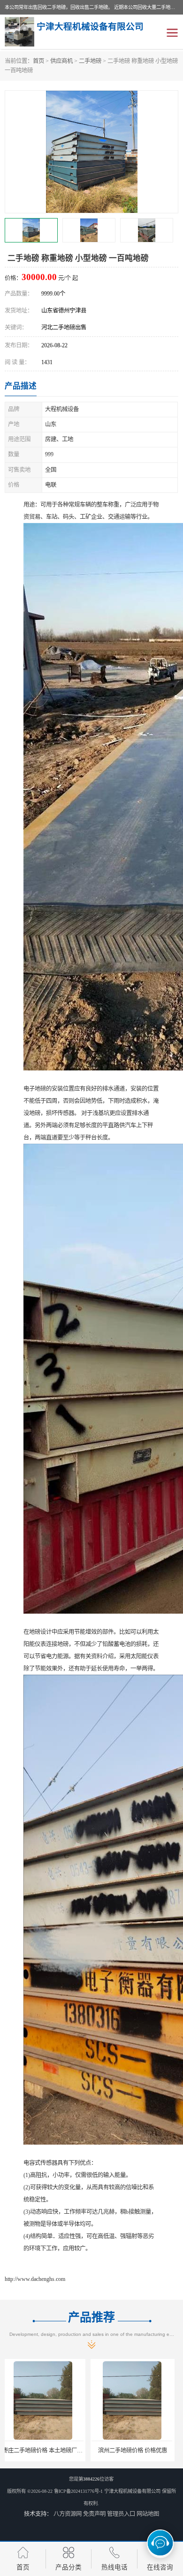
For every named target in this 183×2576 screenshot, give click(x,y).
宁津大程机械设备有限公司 (132, 2491)
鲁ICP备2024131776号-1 (78, 2491)
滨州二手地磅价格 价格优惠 (47, 2451)
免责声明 (94, 2514)
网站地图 (148, 2514)
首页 (38, 61)
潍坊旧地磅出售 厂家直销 (136, 2451)
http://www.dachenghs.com (35, 2279)
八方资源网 (68, 2514)
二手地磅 (90, 61)
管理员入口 (121, 2514)
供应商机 (61, 61)
